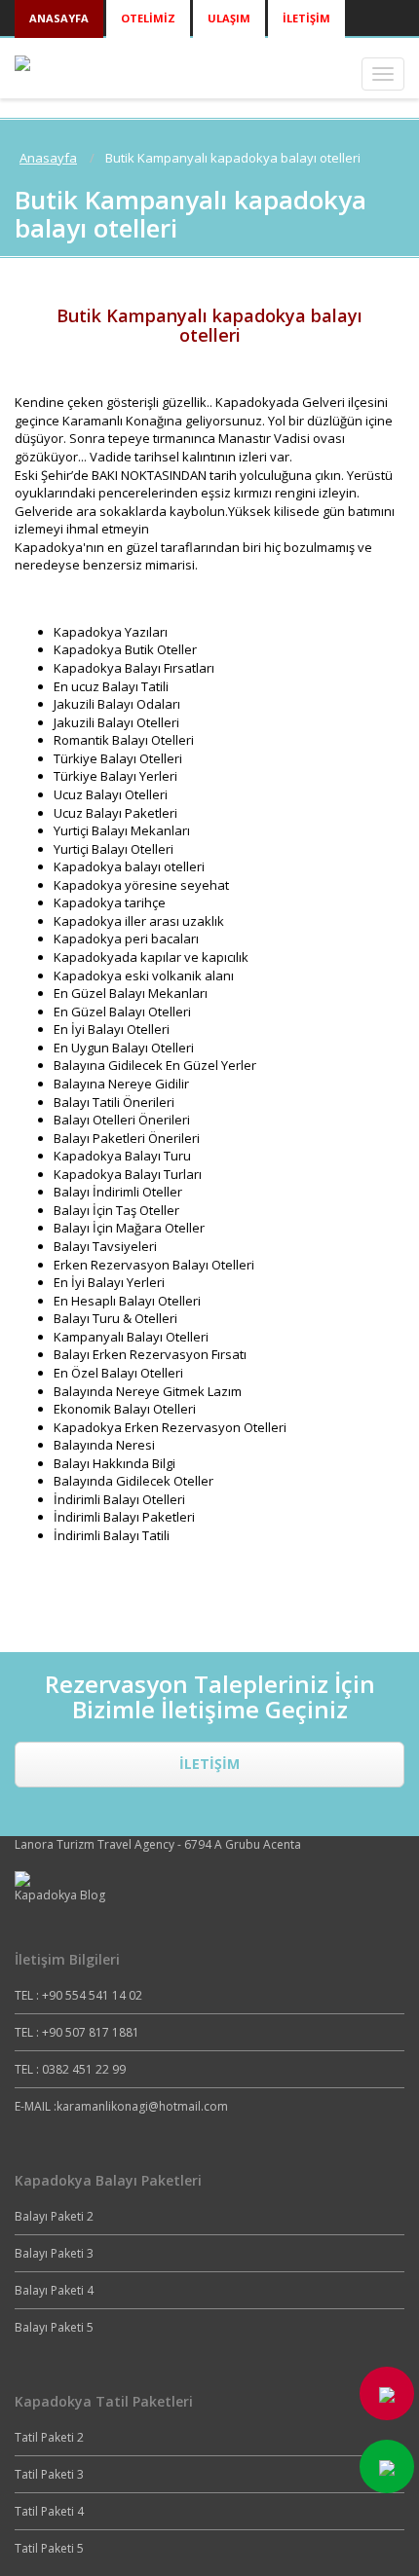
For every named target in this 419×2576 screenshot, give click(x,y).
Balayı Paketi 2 (54, 2216)
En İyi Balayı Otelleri (112, 1029)
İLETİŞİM (209, 1764)
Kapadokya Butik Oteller (125, 649)
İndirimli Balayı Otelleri (119, 1499)
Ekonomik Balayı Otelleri (125, 1409)
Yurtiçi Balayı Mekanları (122, 830)
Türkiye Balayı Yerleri (115, 776)
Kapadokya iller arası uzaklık (139, 921)
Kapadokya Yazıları (111, 632)
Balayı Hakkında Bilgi (114, 1463)
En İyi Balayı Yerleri (109, 1282)
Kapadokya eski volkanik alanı (144, 975)
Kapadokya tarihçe (110, 902)
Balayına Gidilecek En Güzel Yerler (155, 1065)
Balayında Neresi (104, 1445)
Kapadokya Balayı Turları (128, 1174)
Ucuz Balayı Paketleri (115, 813)
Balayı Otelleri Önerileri (122, 1120)
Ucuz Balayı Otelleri (111, 794)
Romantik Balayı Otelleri (124, 740)
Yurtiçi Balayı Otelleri (114, 849)
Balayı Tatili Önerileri (114, 1102)
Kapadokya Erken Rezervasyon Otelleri (170, 1427)
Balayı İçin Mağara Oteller (129, 1228)
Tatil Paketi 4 (49, 2511)
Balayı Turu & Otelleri (115, 1318)
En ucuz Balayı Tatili (111, 686)
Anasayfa (48, 158)
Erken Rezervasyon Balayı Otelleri (154, 1265)
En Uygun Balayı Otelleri (124, 1048)
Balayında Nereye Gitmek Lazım (148, 1391)
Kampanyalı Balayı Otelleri (131, 1337)
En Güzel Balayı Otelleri (122, 1012)
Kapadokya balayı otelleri (129, 866)
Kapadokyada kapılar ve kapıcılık (151, 957)
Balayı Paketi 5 (54, 2327)
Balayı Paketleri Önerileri (127, 1138)
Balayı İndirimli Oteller (118, 1192)
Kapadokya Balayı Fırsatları (134, 668)
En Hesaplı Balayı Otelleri (127, 1301)
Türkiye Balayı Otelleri (118, 758)
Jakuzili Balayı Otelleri (116, 722)
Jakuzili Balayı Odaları (117, 704)
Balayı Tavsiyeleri (105, 1246)
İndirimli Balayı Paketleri (124, 1517)
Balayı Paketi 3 (54, 2253)
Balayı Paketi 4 (54, 2290)
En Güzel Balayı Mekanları (131, 993)
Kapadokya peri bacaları (126, 938)
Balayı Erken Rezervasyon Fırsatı (150, 1354)
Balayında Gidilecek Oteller (133, 1481)
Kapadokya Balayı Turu (122, 1156)
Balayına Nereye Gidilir (121, 1084)
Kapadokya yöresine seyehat (141, 885)
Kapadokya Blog (60, 1895)
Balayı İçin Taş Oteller (116, 1210)
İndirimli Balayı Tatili (112, 1535)
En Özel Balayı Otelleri (118, 1373)
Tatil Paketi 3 (49, 2474)
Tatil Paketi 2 (49, 2437)
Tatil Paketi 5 (49, 2548)
